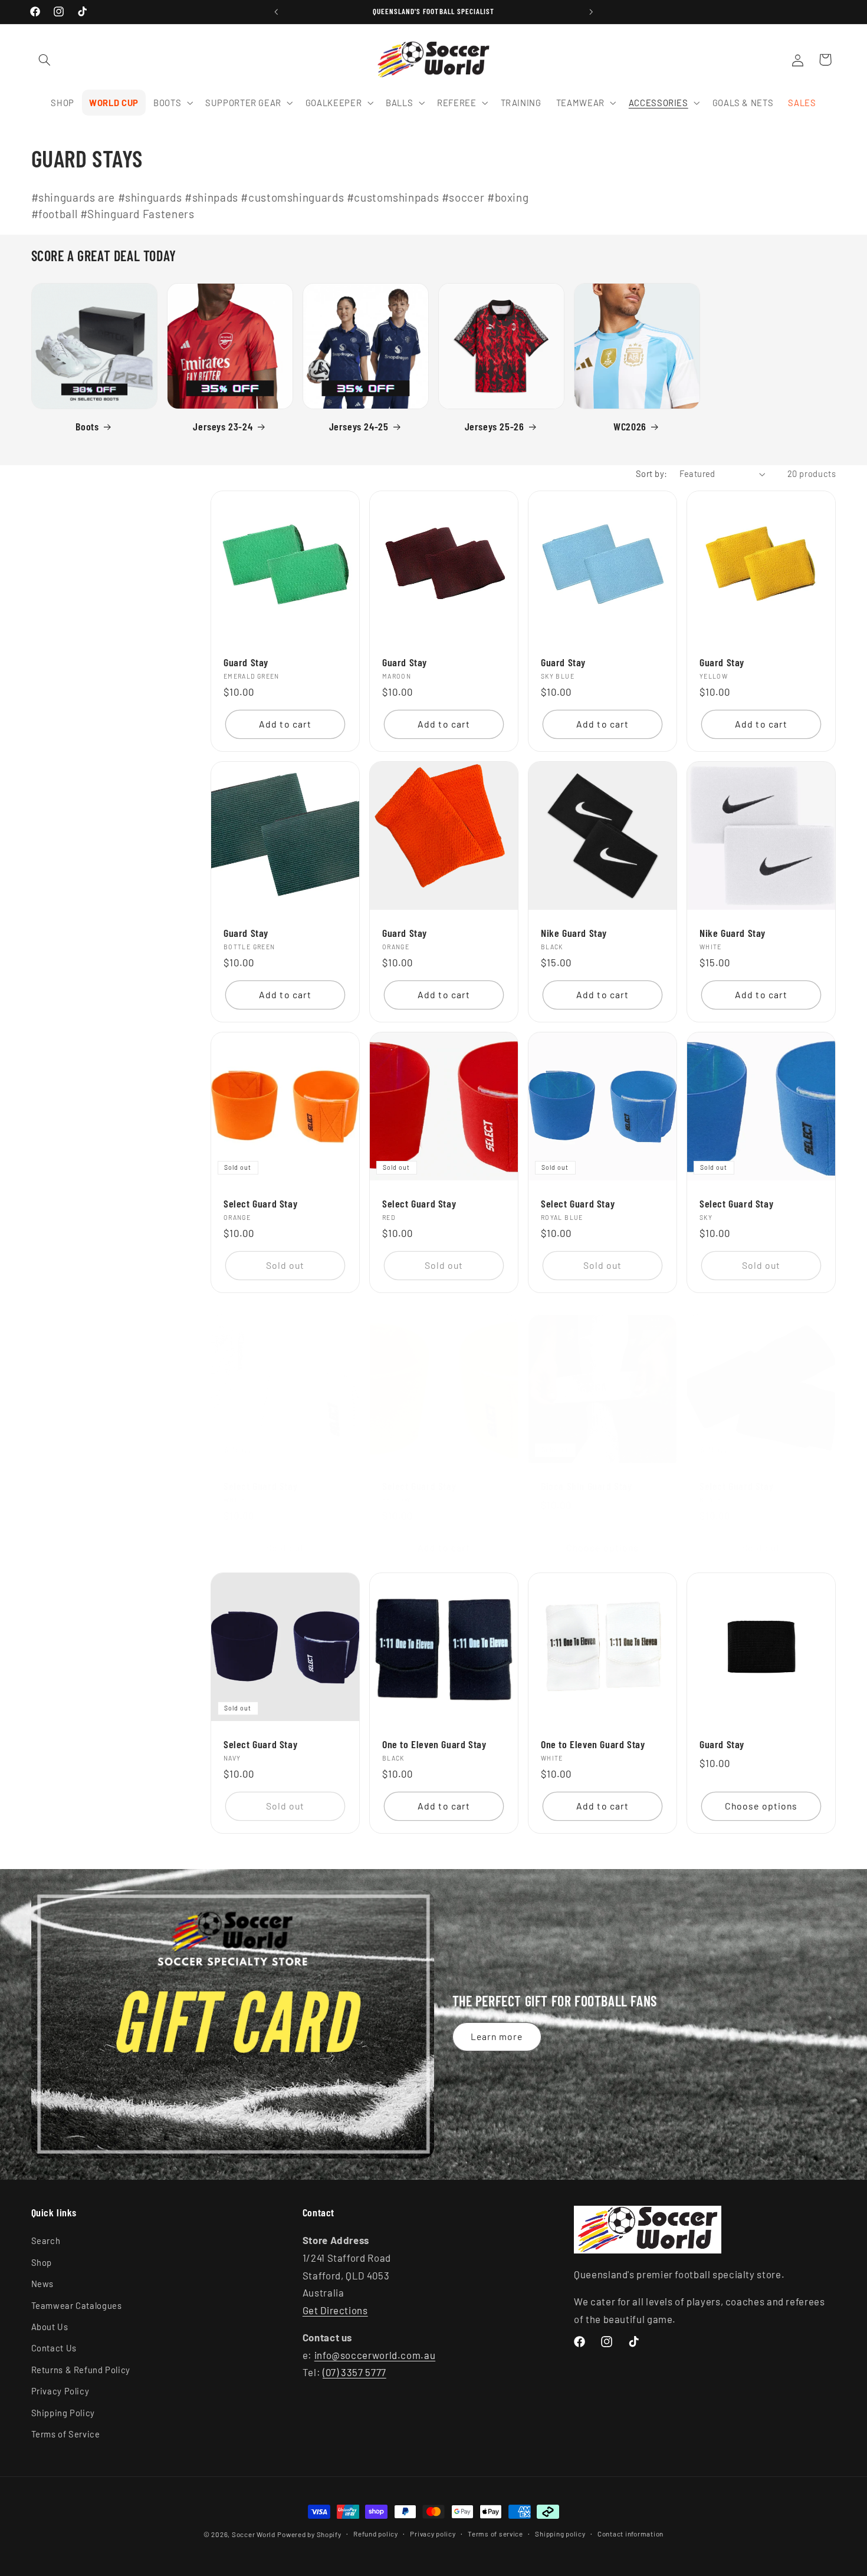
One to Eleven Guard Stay (434, 1745)
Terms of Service (66, 2434)
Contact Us (54, 2348)
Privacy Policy (60, 2391)
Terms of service (495, 2534)
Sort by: (651, 473)
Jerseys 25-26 (495, 426)
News (43, 2284)
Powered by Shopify (309, 2534)
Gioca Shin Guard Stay (587, 1486)
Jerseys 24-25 (359, 426)
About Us (50, 2327)
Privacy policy (433, 2534)
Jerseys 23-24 (223, 426)
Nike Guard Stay (574, 933)
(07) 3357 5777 (354, 2373)
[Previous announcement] (276, 12)
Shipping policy (560, 2534)
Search (46, 2241)
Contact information (630, 2534)
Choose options (602, 1547)
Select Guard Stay (260, 1203)
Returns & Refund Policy (81, 2370)
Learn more (497, 2036)
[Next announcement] (591, 12)
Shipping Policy (63, 2413)
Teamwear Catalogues (77, 2305)
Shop (42, 2262)
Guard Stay (246, 662)
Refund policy (376, 2534)
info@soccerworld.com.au (375, 2355)
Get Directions (335, 2310)
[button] (45, 60)
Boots (87, 426)
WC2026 (630, 426)
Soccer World (254, 2534)
